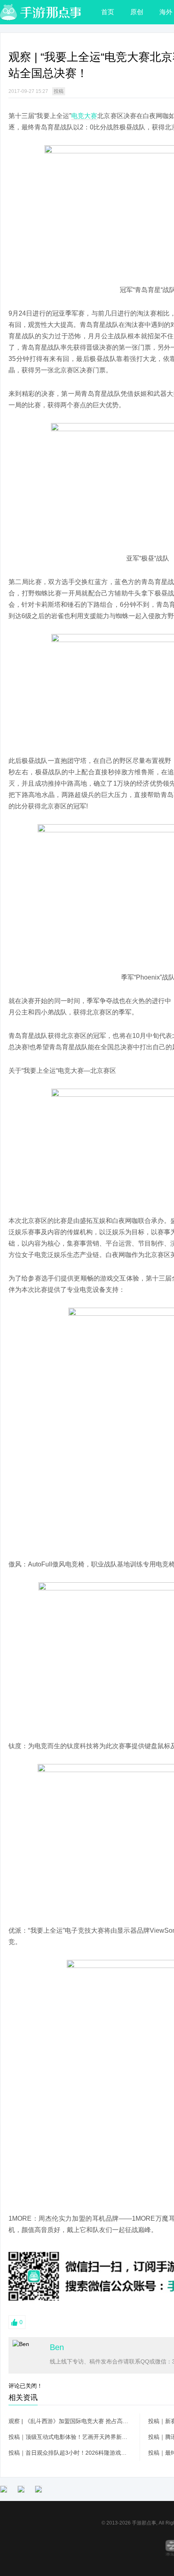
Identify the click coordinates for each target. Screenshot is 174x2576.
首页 (108, 12)
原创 (137, 12)
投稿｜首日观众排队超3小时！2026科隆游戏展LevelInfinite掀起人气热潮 (70, 2453)
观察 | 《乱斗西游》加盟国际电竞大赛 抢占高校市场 (70, 2421)
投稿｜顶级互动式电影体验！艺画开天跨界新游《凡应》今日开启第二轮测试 (70, 2437)
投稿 (59, 91)
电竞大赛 (84, 116)
